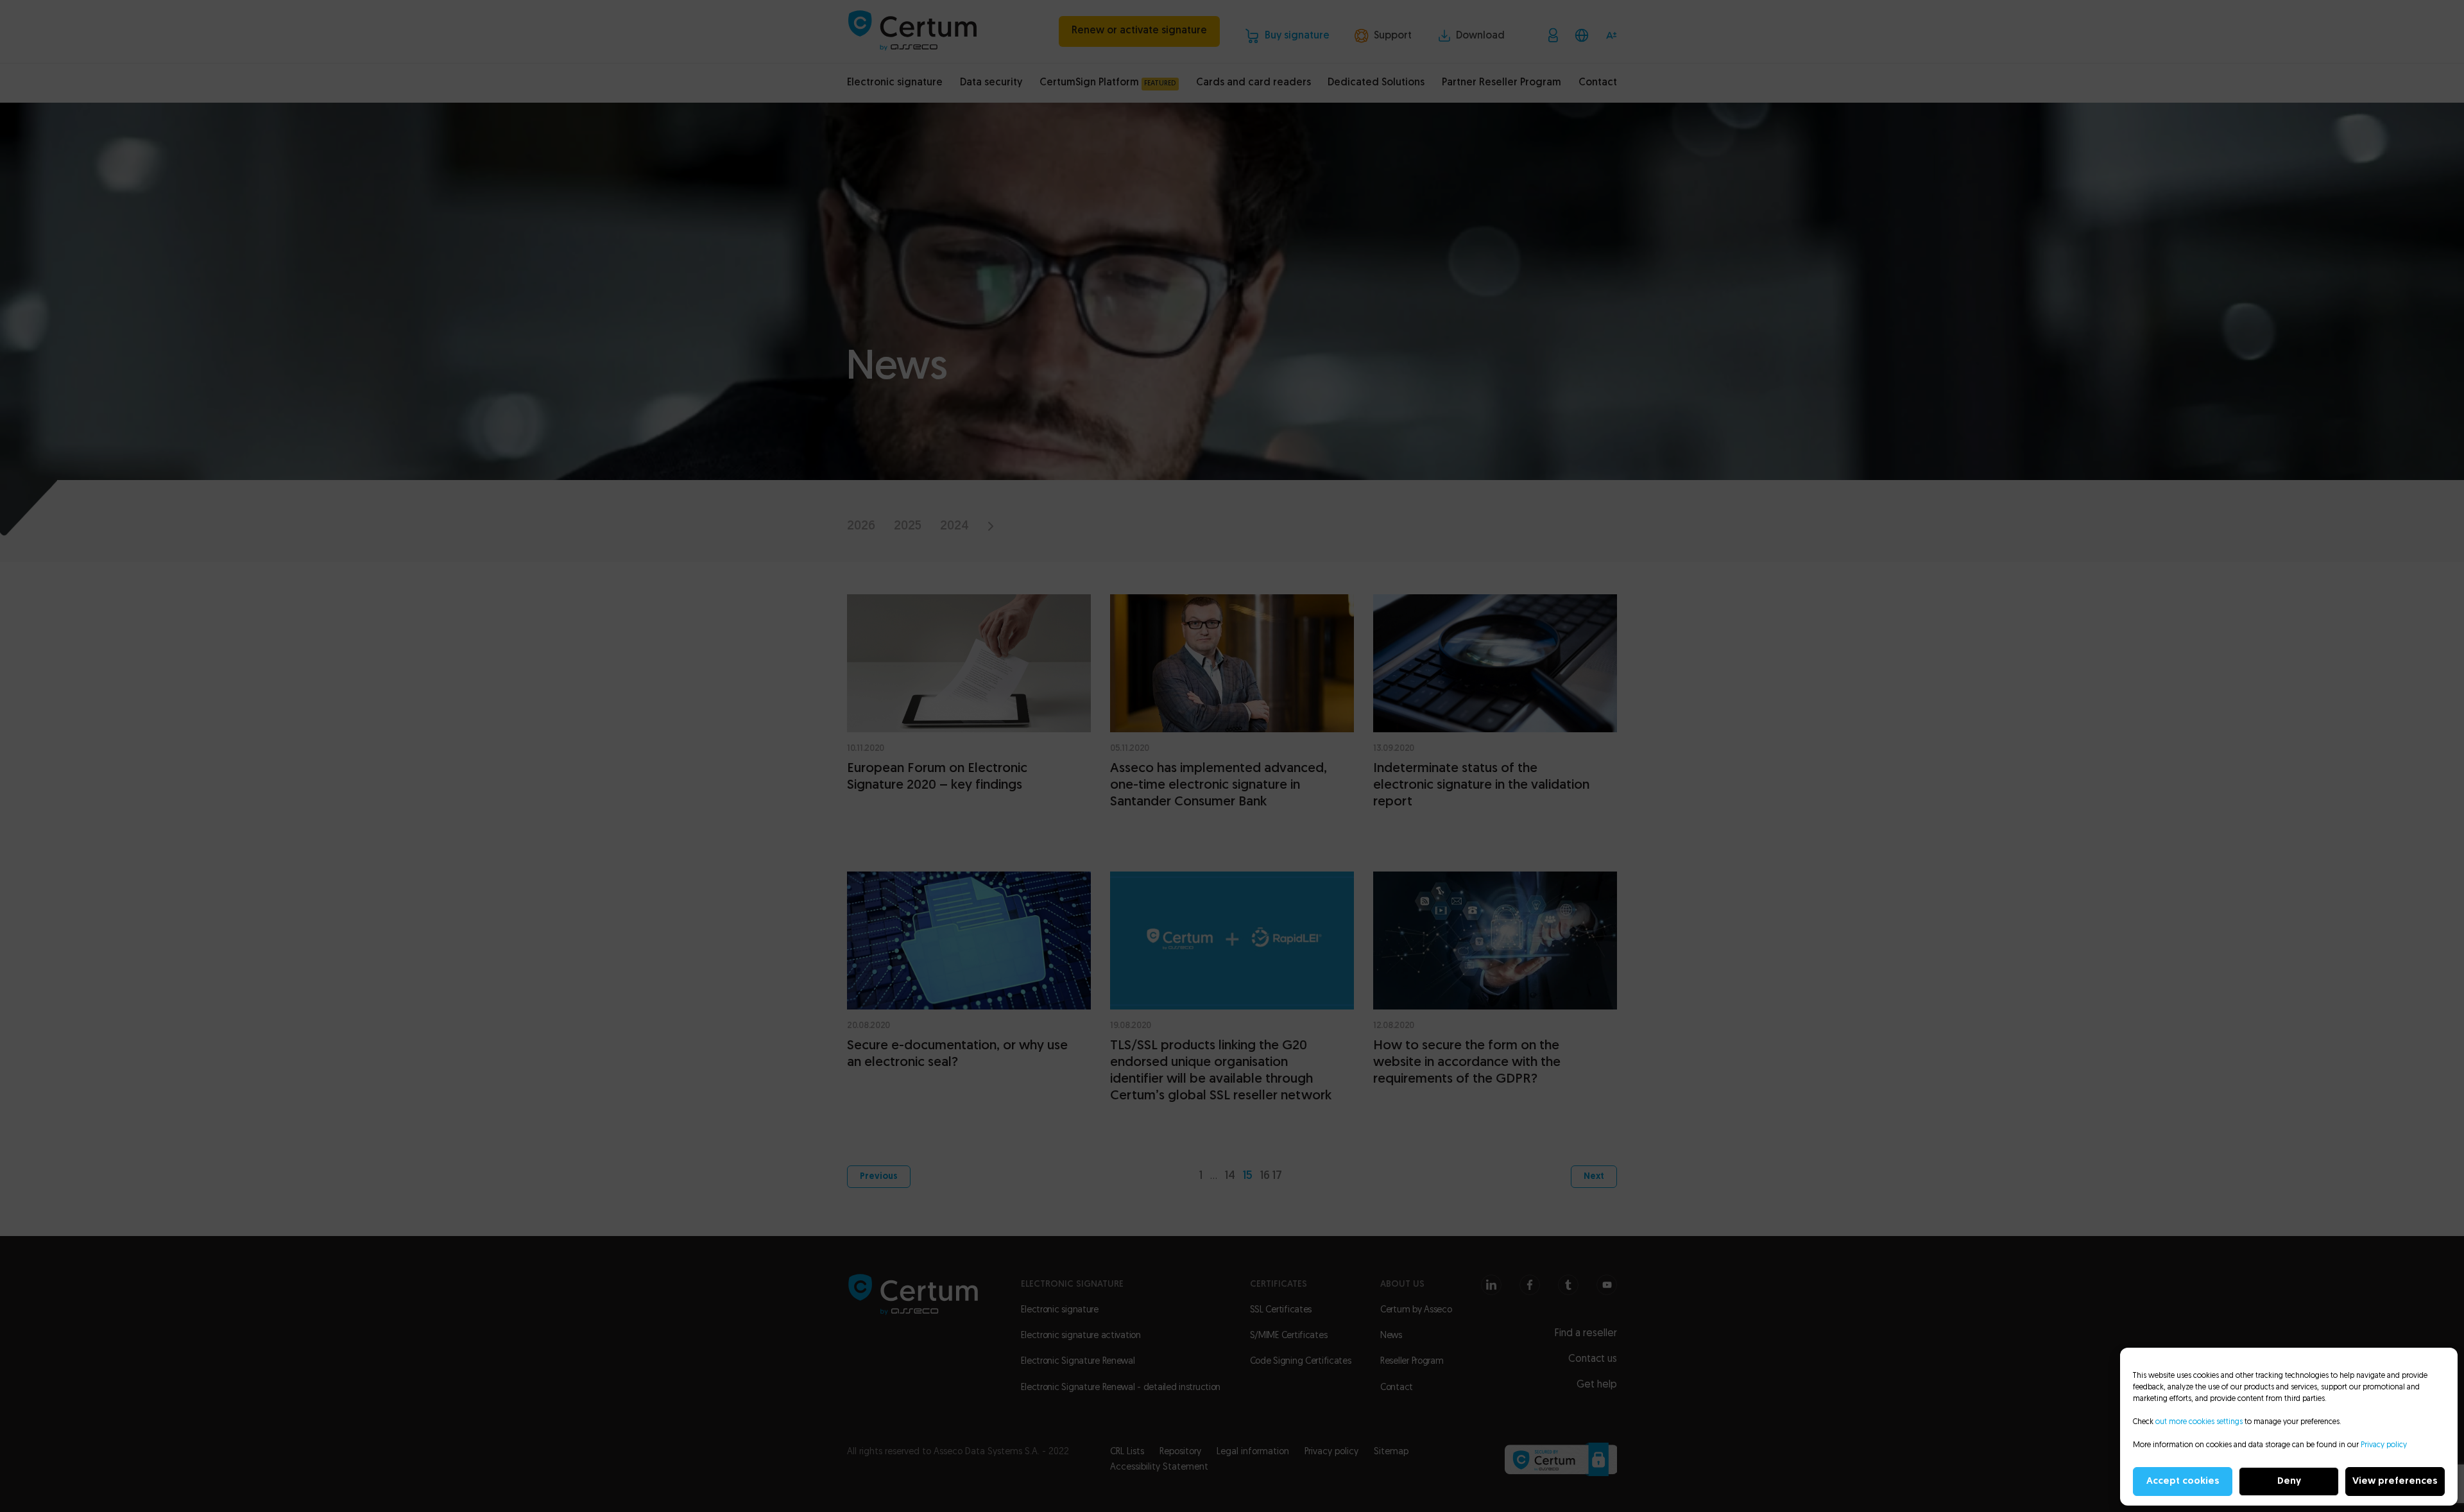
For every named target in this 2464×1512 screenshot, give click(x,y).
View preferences (2395, 1482)
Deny (2289, 1482)
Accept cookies (2183, 1482)
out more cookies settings (2199, 1422)
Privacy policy (2384, 1445)
